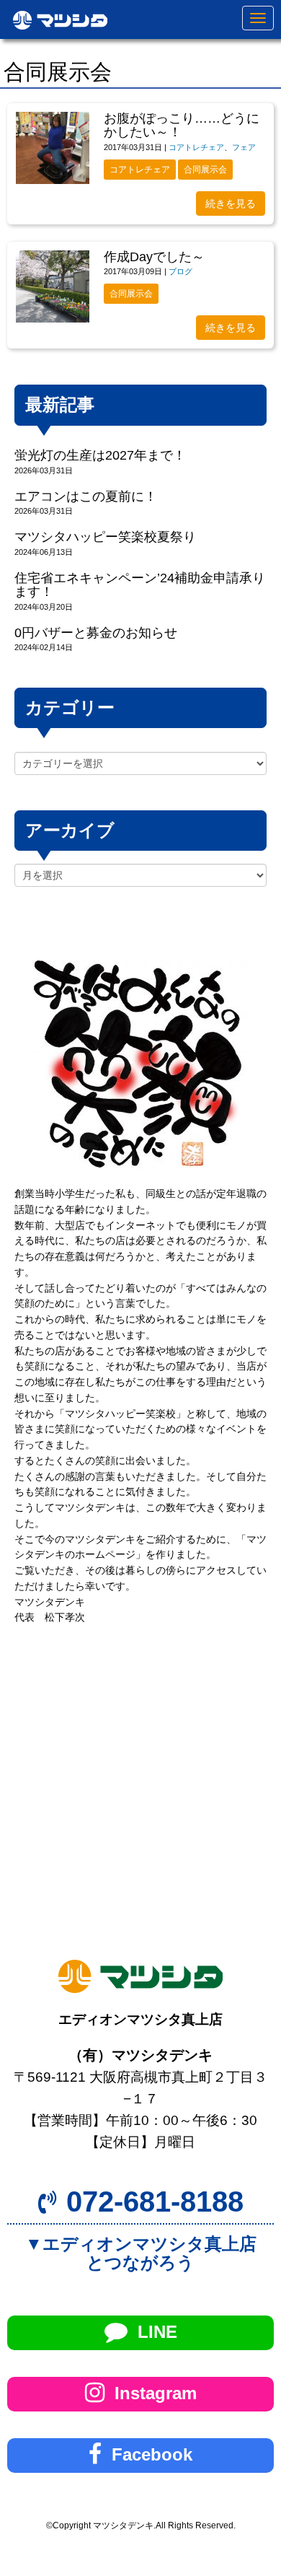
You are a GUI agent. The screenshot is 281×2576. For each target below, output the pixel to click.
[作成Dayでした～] (53, 286)
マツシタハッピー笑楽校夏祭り (105, 537)
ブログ (180, 271)
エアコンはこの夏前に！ (86, 496)
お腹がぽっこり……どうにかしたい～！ (182, 125)
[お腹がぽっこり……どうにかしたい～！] (53, 148)
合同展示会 (205, 170)
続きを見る (231, 203)
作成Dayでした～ (154, 257)
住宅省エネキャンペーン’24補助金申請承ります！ (140, 585)
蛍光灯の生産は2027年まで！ (100, 455)
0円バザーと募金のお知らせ (96, 633)
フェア (244, 147)
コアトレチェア (196, 147)
